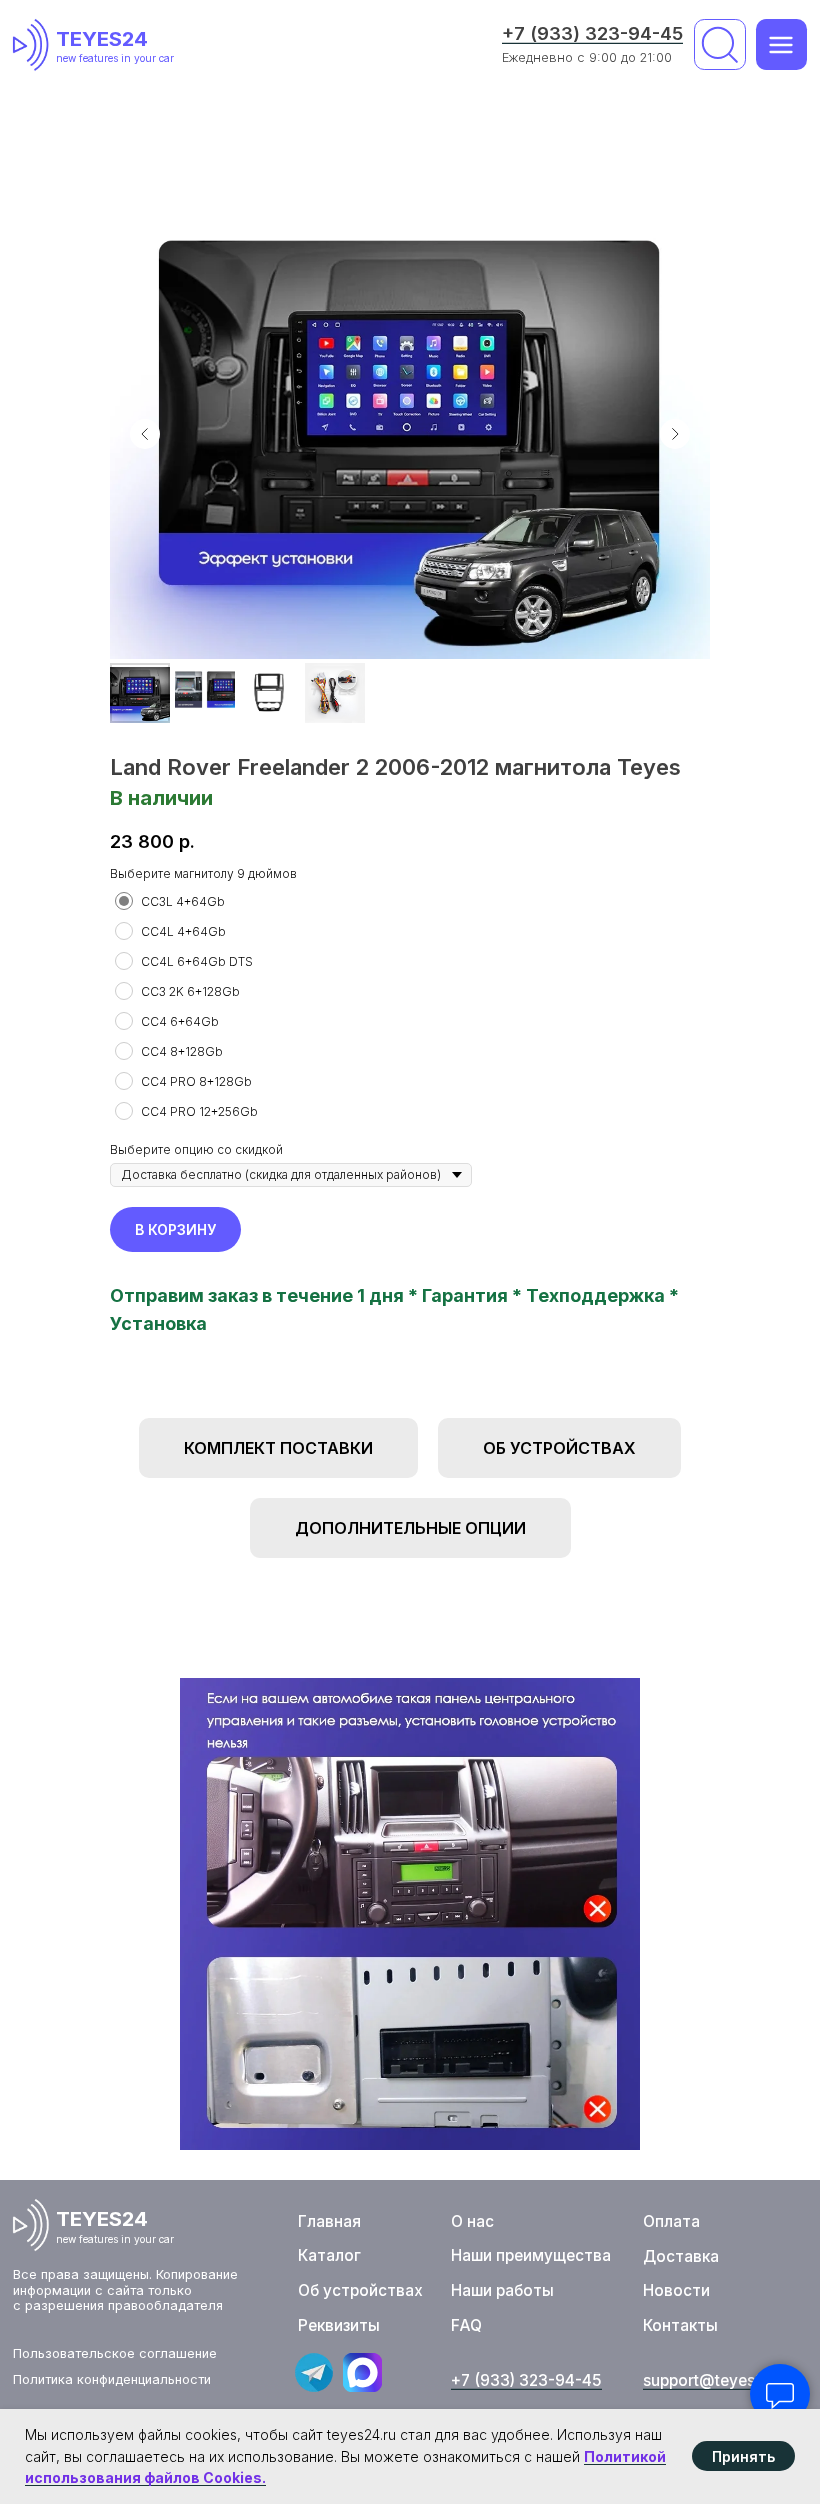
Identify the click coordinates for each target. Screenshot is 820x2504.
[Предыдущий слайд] (145, 434)
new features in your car (115, 58)
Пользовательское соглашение (115, 2353)
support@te (686, 2380)
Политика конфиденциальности (112, 2379)
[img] (34, 45)
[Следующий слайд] (675, 434)
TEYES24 (102, 38)
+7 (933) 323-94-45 (592, 33)
